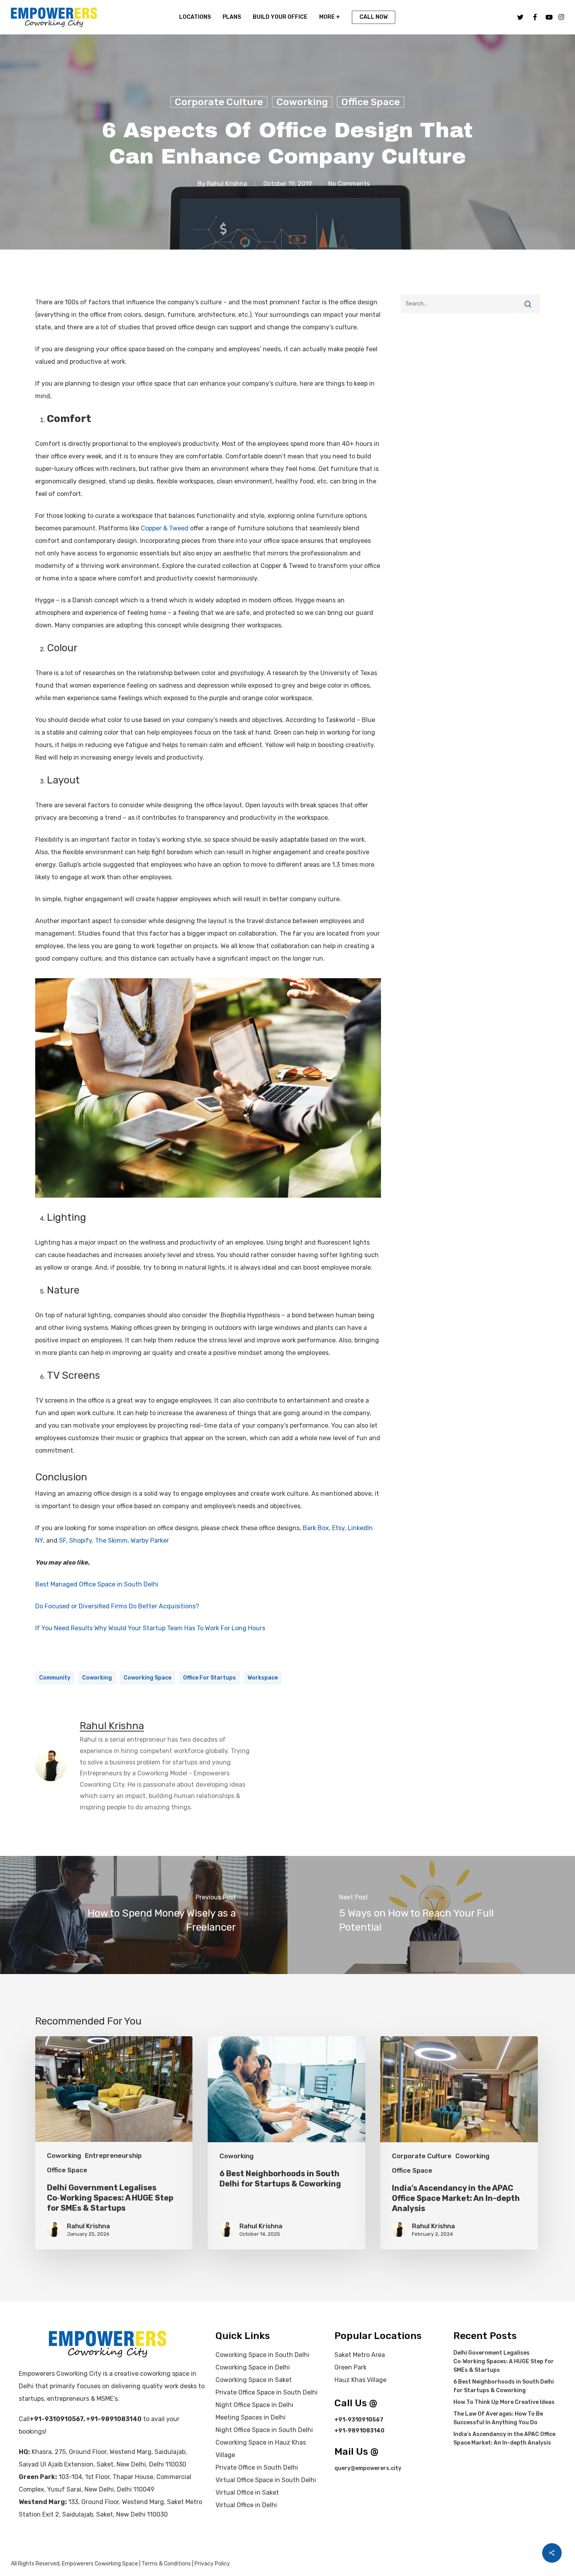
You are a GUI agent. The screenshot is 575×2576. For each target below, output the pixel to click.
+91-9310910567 (57, 2419)
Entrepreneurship (113, 2156)
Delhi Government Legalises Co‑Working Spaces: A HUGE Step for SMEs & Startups (504, 2361)
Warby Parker (150, 1540)
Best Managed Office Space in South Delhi (97, 1584)
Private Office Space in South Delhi (267, 2392)
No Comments (349, 184)
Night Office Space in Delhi (254, 2405)
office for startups (209, 1678)
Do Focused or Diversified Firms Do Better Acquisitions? (117, 1606)
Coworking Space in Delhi (253, 2367)
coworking (97, 1678)
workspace (263, 1678)
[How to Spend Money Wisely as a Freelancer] (144, 1915)
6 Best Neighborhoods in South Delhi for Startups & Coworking (504, 2386)
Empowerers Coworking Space (100, 2564)
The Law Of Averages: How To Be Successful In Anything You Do (498, 2418)
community (55, 1678)
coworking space (147, 1678)
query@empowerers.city (368, 2468)
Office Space (371, 102)
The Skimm (111, 1540)
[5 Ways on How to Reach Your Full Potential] (431, 1915)
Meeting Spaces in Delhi (251, 2417)
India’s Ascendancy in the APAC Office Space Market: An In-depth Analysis (504, 2439)
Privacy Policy (212, 2564)
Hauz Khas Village (360, 2380)
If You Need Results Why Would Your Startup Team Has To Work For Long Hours (150, 1628)
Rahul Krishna (227, 184)
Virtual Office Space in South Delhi (266, 2480)
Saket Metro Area (360, 2355)
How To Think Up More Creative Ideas (504, 2402)
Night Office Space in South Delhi (264, 2430)
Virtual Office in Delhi (246, 2505)
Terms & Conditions (166, 2564)
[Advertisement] (470, 392)
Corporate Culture (219, 102)
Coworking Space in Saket (254, 2380)
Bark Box (316, 1528)
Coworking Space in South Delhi (262, 2355)
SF (63, 1540)
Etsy (338, 1528)
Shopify (81, 1540)
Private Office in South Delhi (257, 2467)
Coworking (302, 102)
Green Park (350, 2367)
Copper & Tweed (165, 528)
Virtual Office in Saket (247, 2492)
